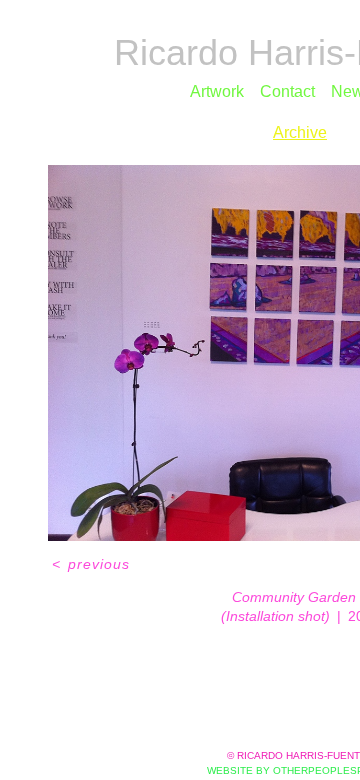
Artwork (217, 91)
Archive (300, 132)
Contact (287, 91)
